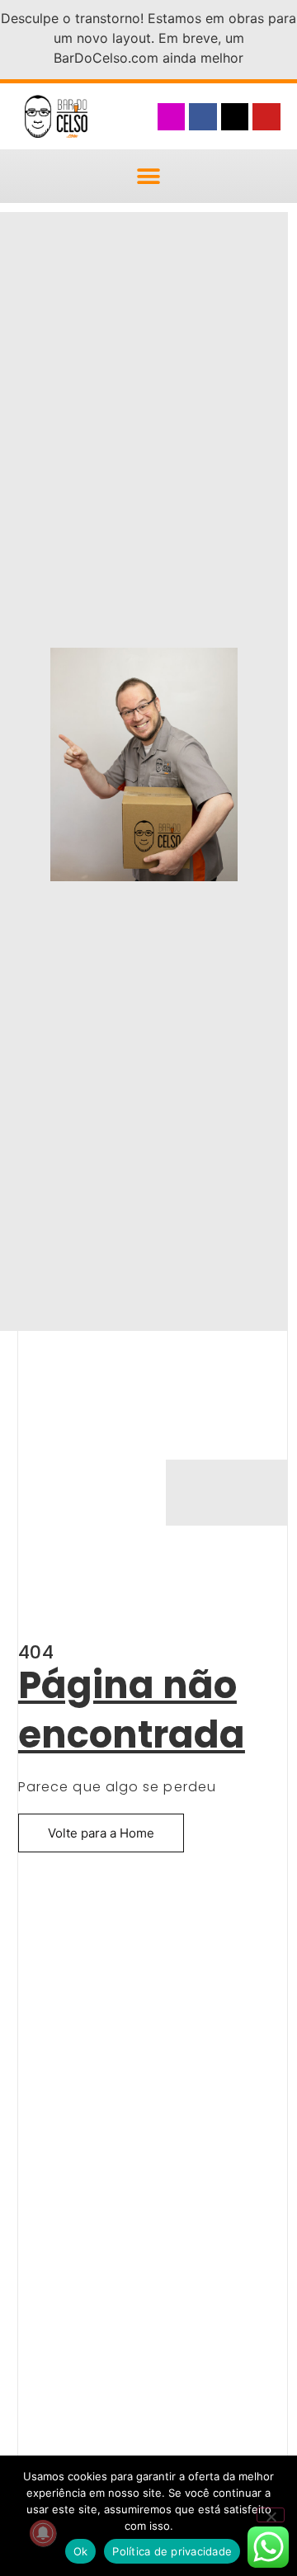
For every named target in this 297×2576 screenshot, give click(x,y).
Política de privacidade (172, 2551)
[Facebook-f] (203, 117)
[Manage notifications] (43, 2533)
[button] (149, 176)
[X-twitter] (235, 117)
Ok (81, 2551)
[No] (271, 2515)
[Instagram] (172, 117)
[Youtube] (266, 117)
